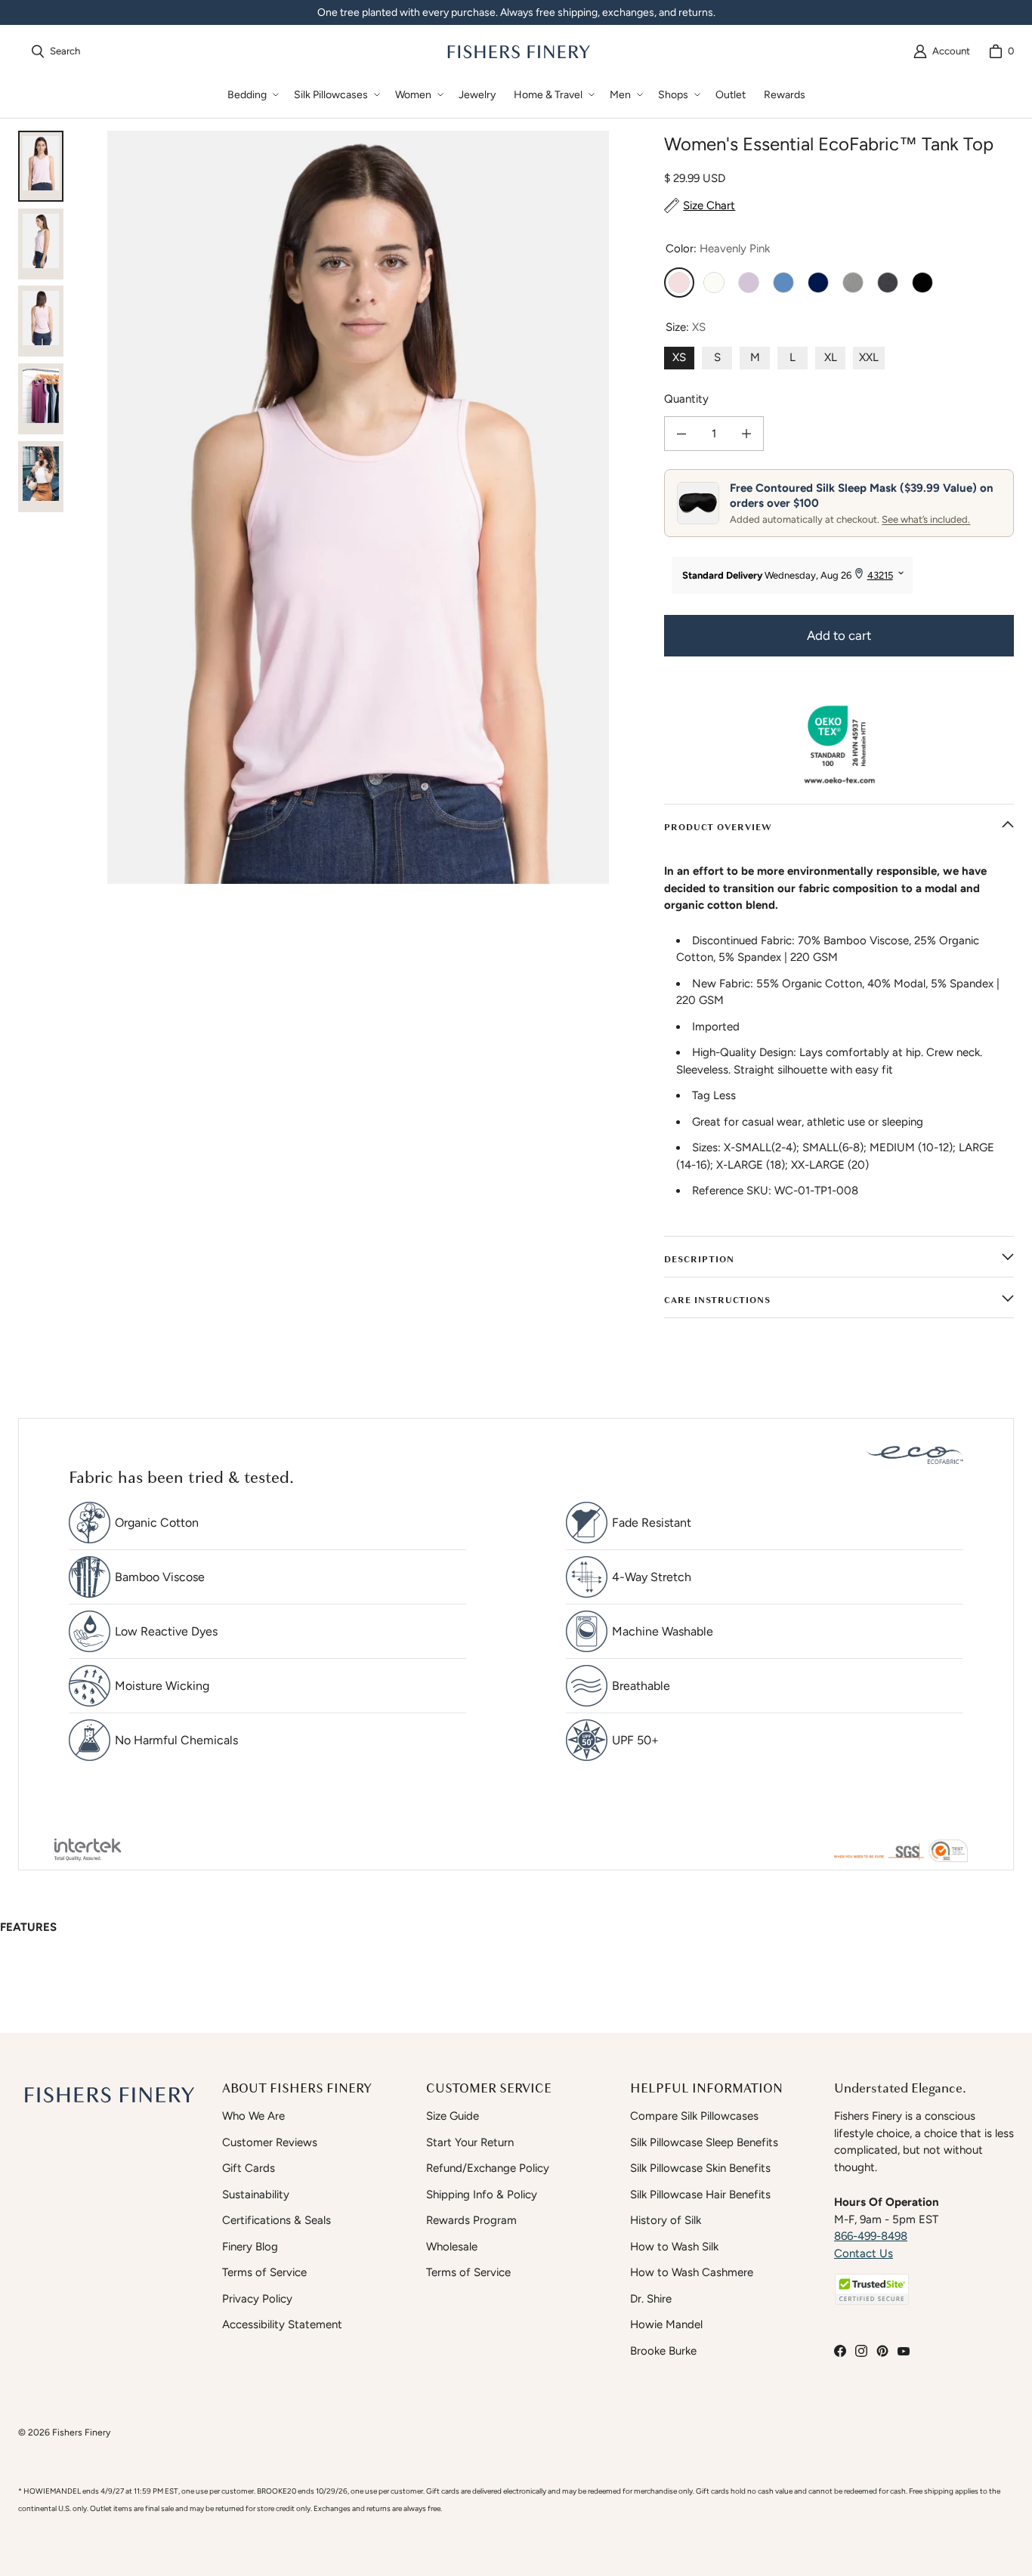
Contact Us (864, 2253)
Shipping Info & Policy (482, 2195)
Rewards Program (471, 2220)
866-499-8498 (871, 2236)
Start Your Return (470, 2142)
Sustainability (256, 2195)
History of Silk (666, 2220)
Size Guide (453, 2116)
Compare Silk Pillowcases (694, 2116)
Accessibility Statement (282, 2324)
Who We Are (253, 2116)
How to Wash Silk (674, 2247)
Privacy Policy (257, 2299)
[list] (358, 507)
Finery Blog (250, 2247)
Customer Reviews (270, 2142)
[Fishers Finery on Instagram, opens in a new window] (861, 2351)
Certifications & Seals (277, 2220)
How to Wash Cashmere (692, 2272)
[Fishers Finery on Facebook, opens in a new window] (840, 2351)
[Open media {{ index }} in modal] (358, 507)
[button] (252, 95)
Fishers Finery (81, 2432)
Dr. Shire (651, 2299)
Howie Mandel (666, 2324)
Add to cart (839, 635)
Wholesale (452, 2247)
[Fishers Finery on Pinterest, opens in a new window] (882, 2351)
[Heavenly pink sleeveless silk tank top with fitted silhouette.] (41, 321)
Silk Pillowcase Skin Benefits (700, 2168)
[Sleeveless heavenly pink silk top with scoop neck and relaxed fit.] (41, 244)
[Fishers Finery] (518, 51)
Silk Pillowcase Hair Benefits (700, 2195)
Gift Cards (249, 2168)
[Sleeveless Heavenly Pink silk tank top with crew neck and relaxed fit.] (41, 166)
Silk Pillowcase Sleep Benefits (704, 2142)
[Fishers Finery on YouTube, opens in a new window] (904, 2351)
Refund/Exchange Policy (488, 2168)
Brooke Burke (663, 2351)
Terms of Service (264, 2272)
